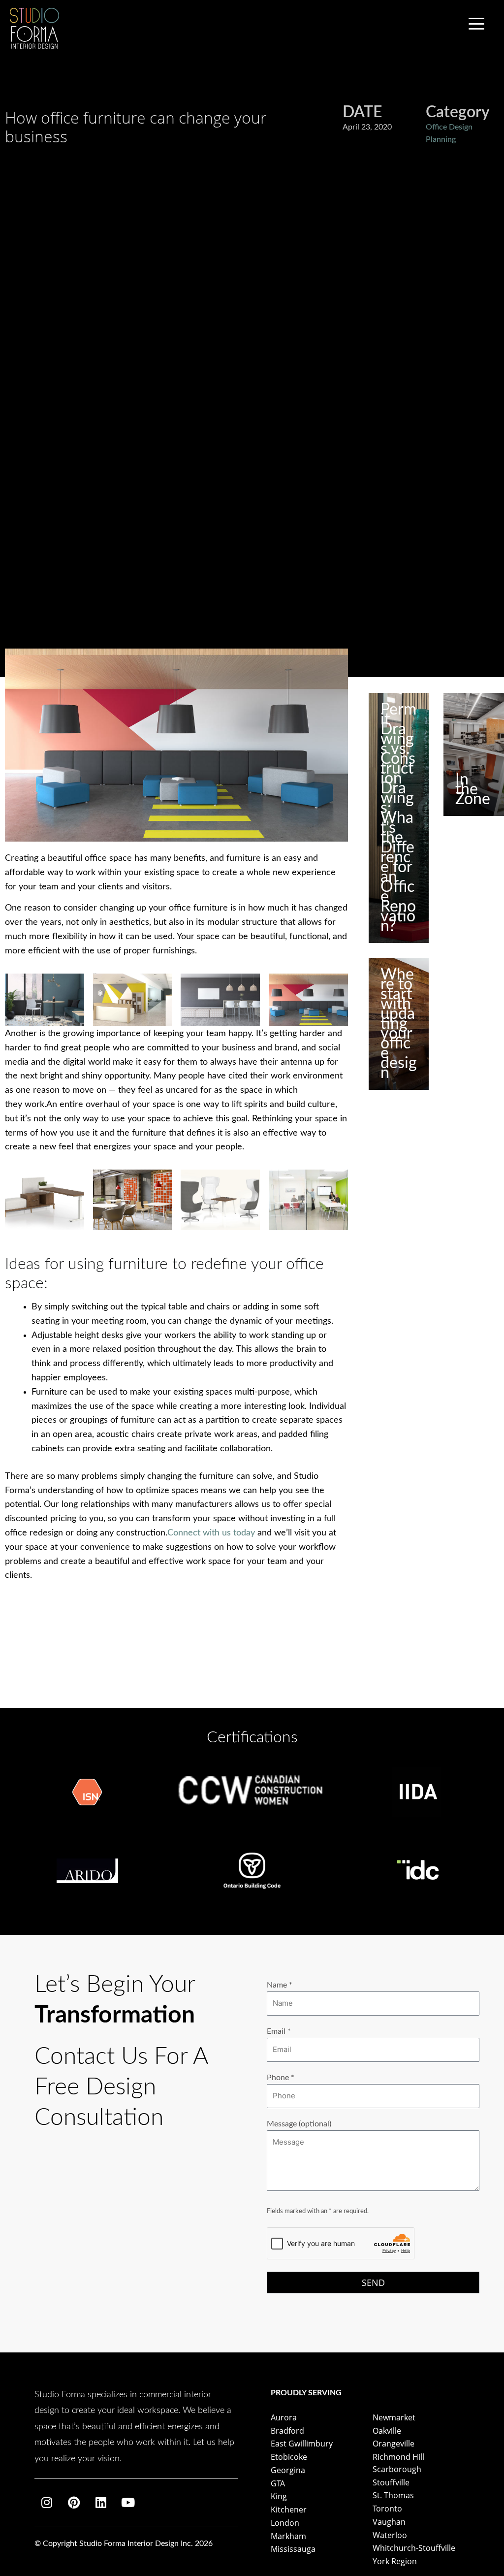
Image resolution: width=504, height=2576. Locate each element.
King (279, 2496)
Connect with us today (211, 1533)
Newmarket (394, 2417)
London (285, 2523)
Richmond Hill (398, 2457)
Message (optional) (299, 2124)
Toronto (387, 2509)
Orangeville (394, 2444)
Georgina (288, 2470)
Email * (279, 2031)
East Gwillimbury (302, 2444)
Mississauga (293, 2549)
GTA (278, 2483)
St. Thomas (393, 2495)
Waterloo (390, 2535)
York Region (395, 2561)
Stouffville (391, 2482)
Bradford (287, 2431)
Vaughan (389, 2522)
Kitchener (289, 2510)
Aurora (284, 2417)
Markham (288, 2536)
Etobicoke (289, 2457)
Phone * (281, 2078)
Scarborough (397, 2469)
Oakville (387, 2431)
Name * (280, 1985)
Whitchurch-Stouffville (414, 2548)
